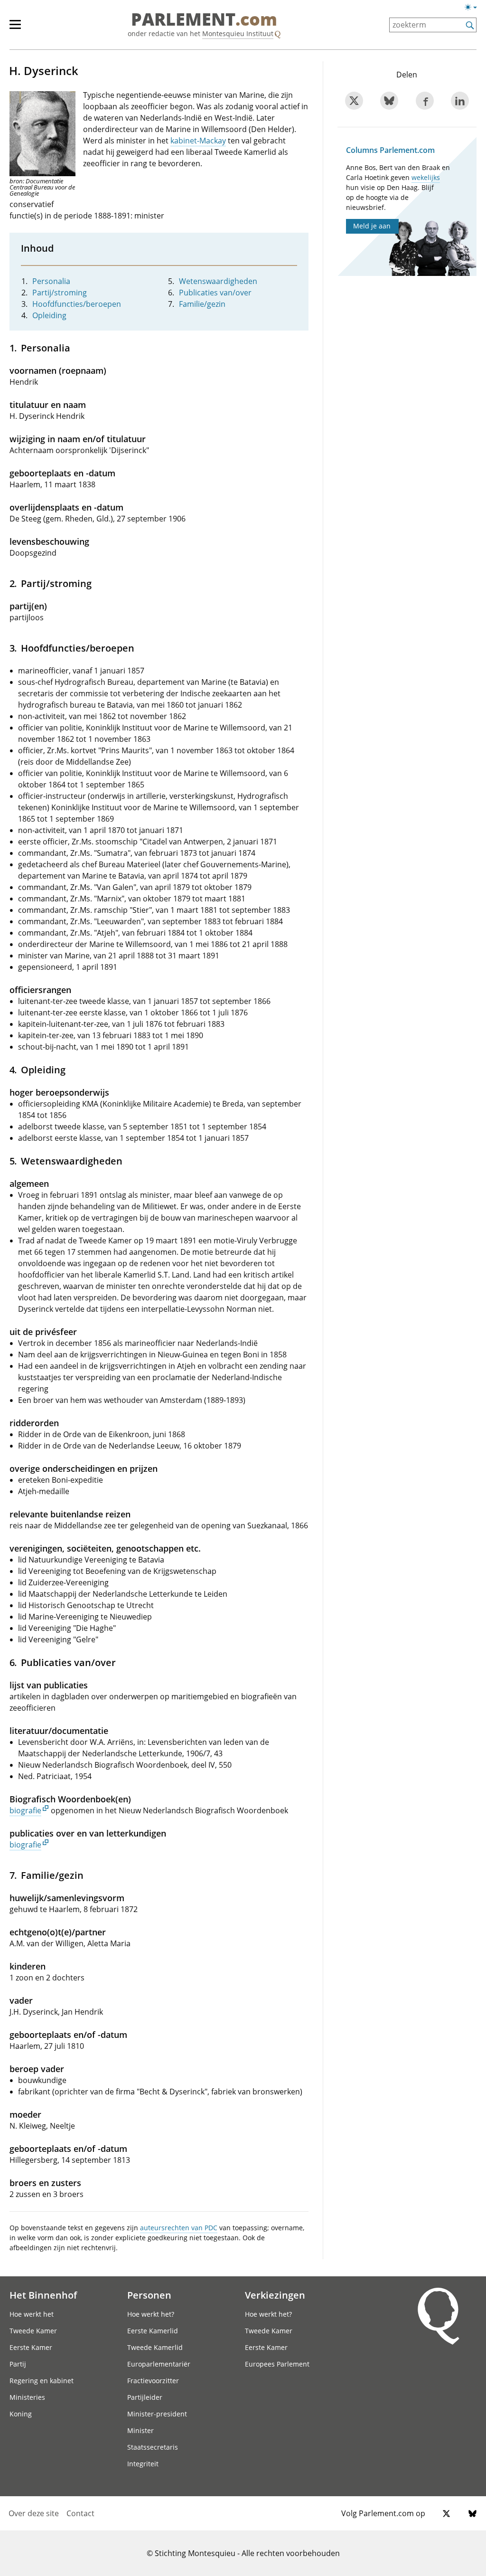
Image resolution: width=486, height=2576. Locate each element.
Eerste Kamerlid (153, 2331)
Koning (21, 2414)
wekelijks (426, 177)
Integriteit (143, 2464)
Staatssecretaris (153, 2447)
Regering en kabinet (42, 2381)
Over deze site (34, 2513)
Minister (140, 2430)
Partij (18, 2364)
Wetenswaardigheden (218, 281)
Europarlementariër (159, 2364)
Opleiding (49, 315)
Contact (80, 2513)
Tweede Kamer (33, 2331)
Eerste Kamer (31, 2347)
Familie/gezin (202, 304)
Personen (149, 2295)
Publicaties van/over (215, 293)
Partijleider (145, 2397)
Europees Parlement (277, 2364)
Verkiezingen (275, 2295)
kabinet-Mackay (198, 141)
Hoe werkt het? (151, 2314)
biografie (25, 1810)
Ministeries (27, 2397)
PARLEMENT (204, 20)
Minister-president (157, 2414)
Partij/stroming (60, 293)
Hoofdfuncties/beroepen (77, 304)
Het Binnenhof (43, 2295)
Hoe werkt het (32, 2314)
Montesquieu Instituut (238, 33)
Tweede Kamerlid (155, 2347)
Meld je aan (372, 226)
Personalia (51, 281)
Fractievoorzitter (153, 2381)
